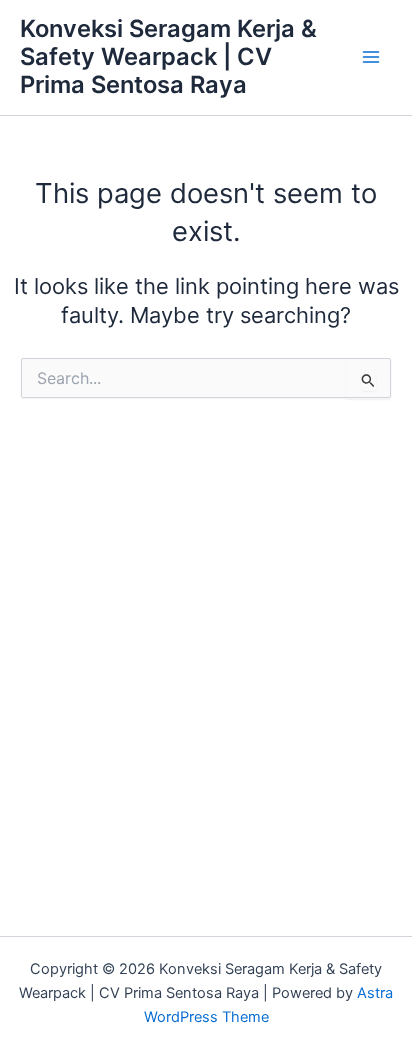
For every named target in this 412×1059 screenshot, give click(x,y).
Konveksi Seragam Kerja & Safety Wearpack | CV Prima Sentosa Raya (168, 57)
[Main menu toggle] (371, 57)
